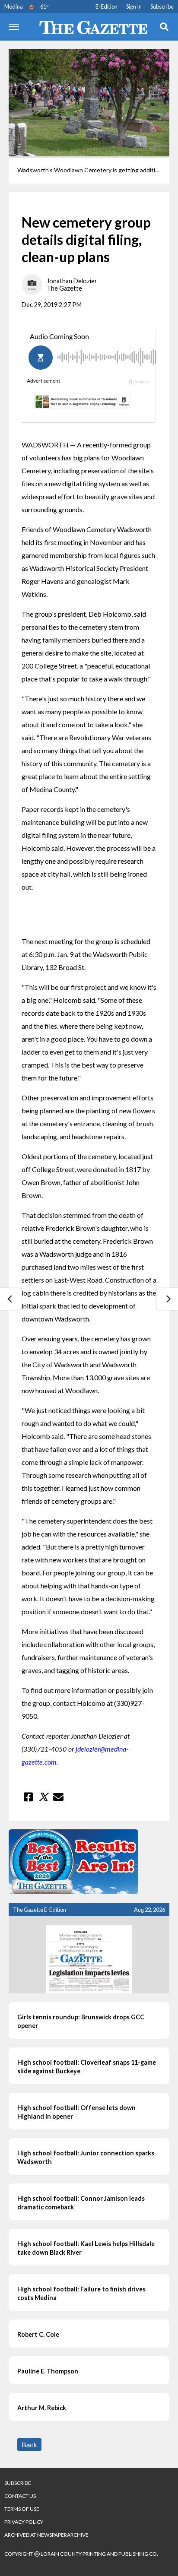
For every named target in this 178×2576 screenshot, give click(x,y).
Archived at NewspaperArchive (46, 2535)
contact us (20, 2496)
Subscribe (162, 6)
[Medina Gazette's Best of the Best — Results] (89, 1862)
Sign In (134, 6)
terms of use (22, 2509)
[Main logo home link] (89, 27)
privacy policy (24, 2522)
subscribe (18, 2483)
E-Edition (106, 6)
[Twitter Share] (43, 1797)
